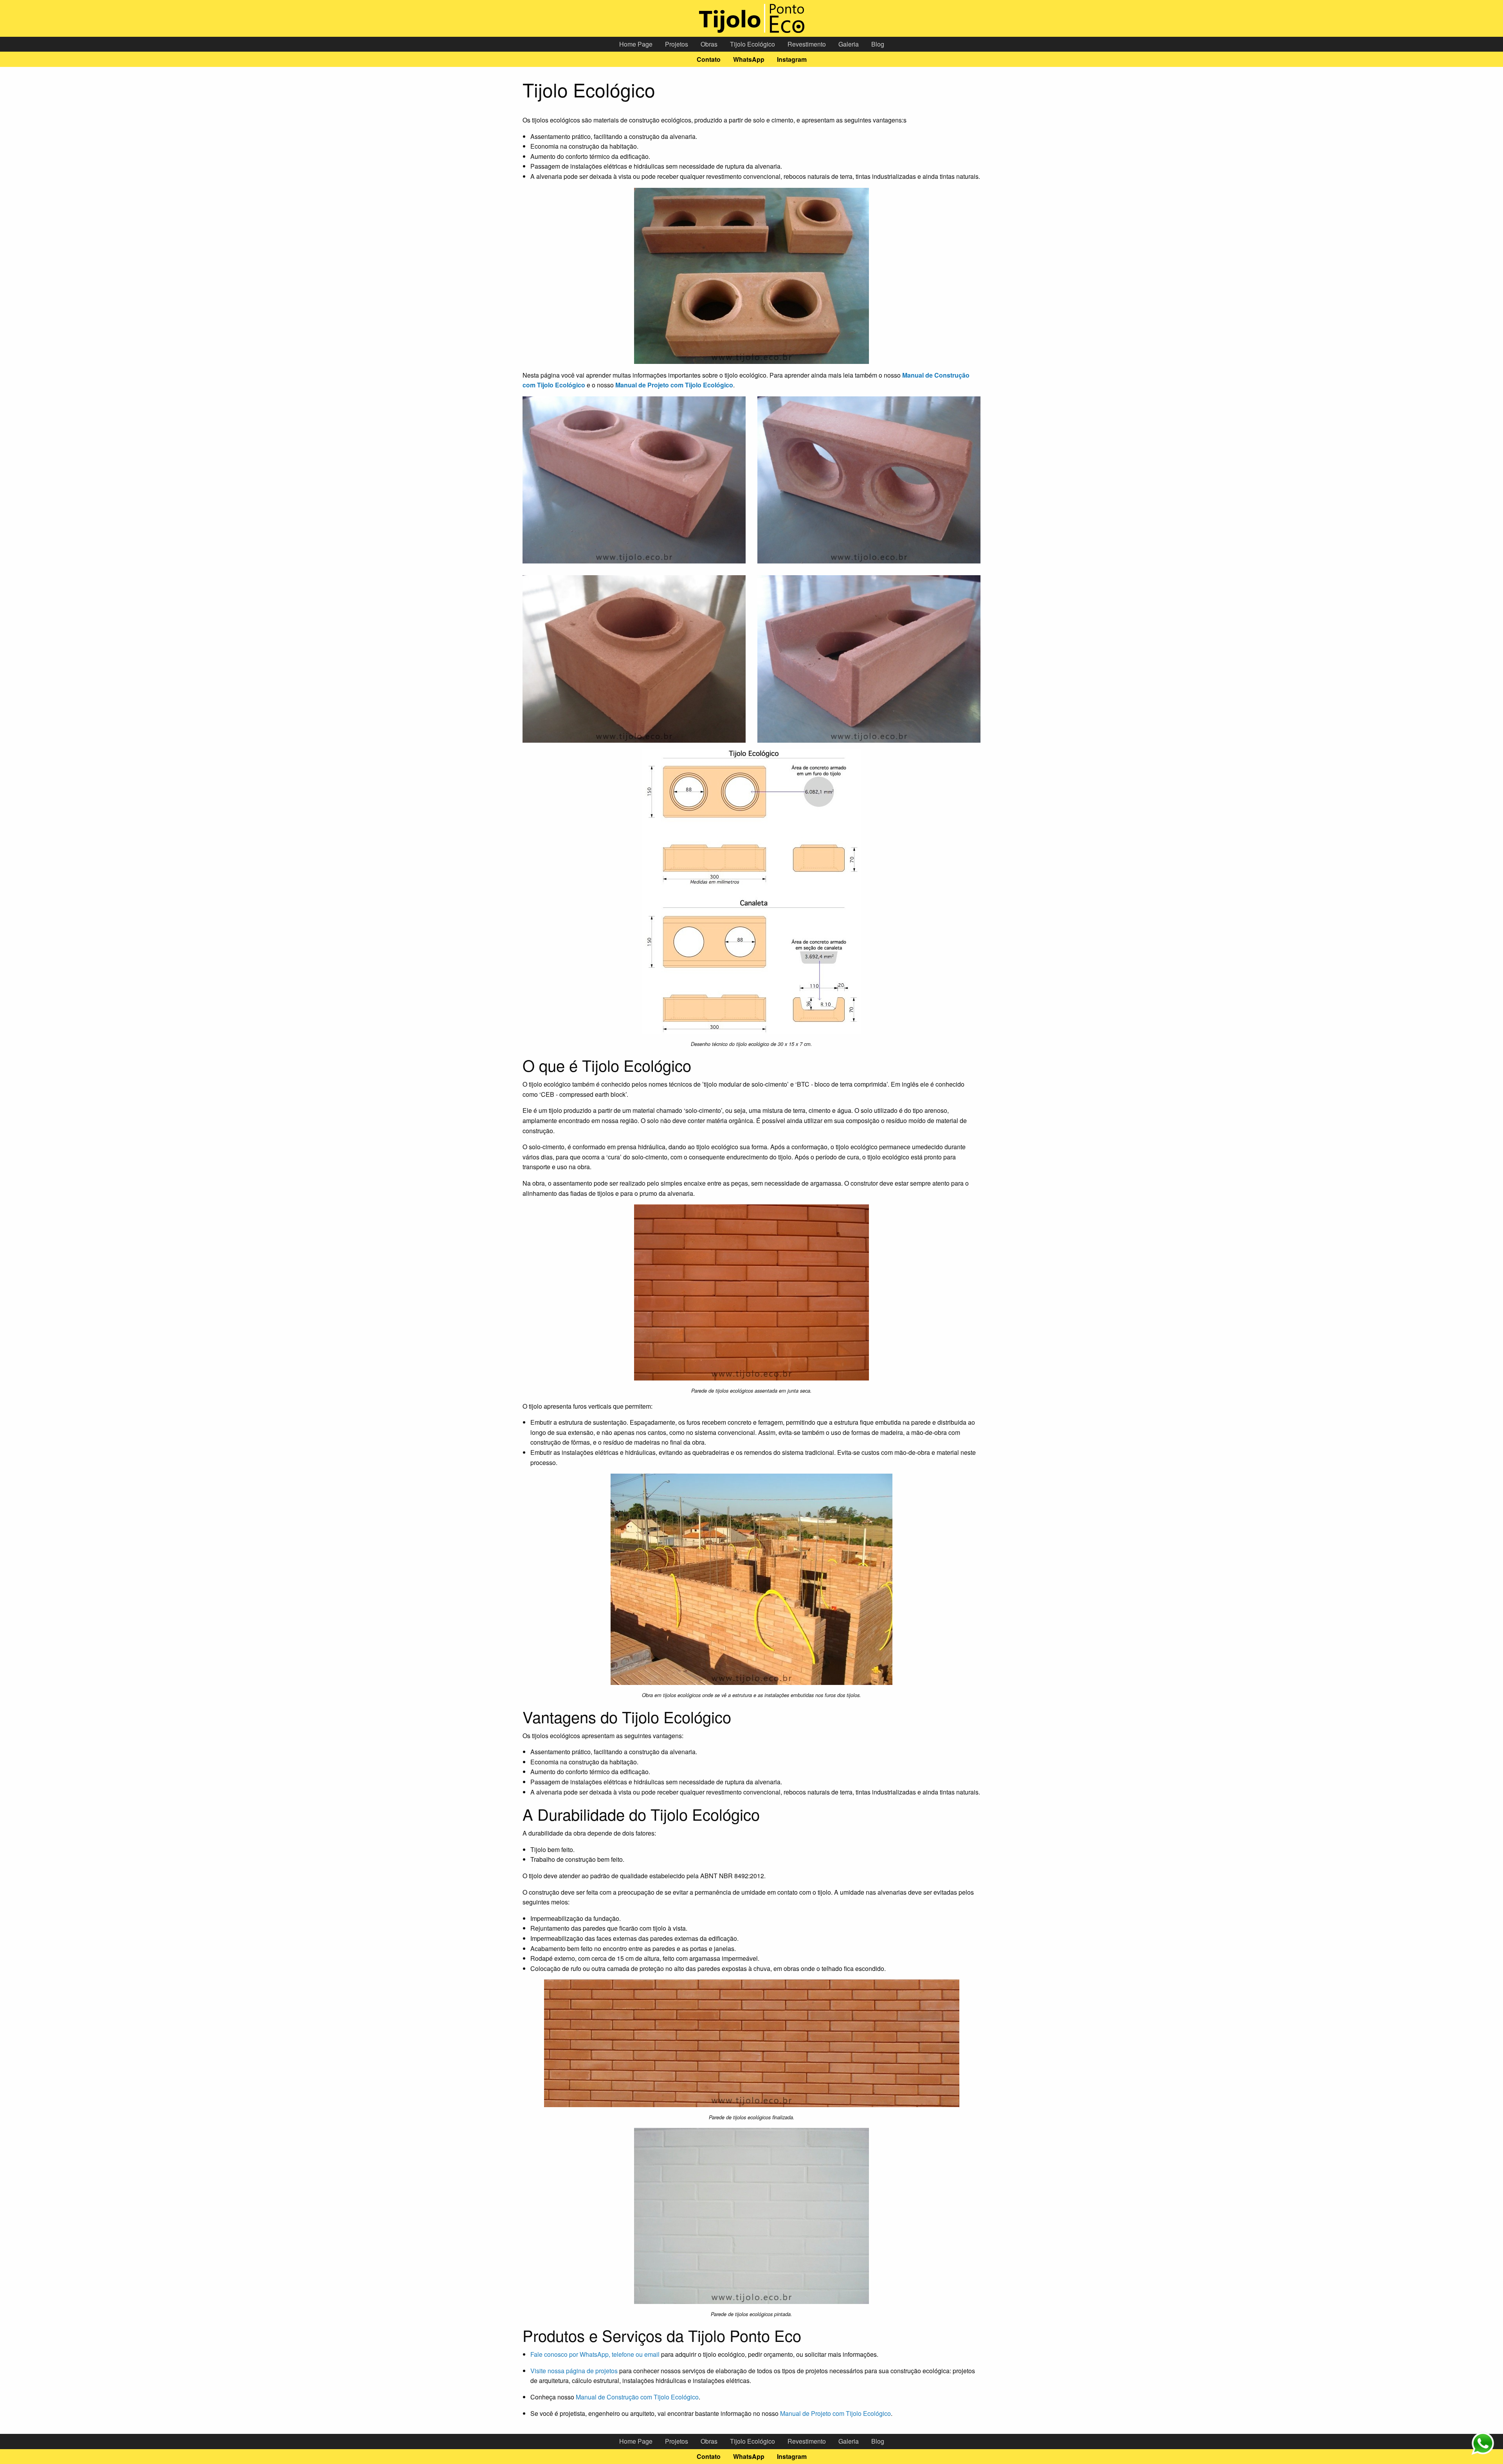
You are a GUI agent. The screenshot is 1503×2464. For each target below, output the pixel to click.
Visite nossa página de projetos (574, 2371)
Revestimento (807, 44)
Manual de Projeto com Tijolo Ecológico (835, 2413)
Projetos (677, 44)
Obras (709, 44)
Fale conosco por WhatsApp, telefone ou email (595, 2354)
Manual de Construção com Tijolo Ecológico (637, 2397)
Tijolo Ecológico (752, 44)
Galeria (849, 44)
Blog (878, 44)
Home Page (636, 44)
